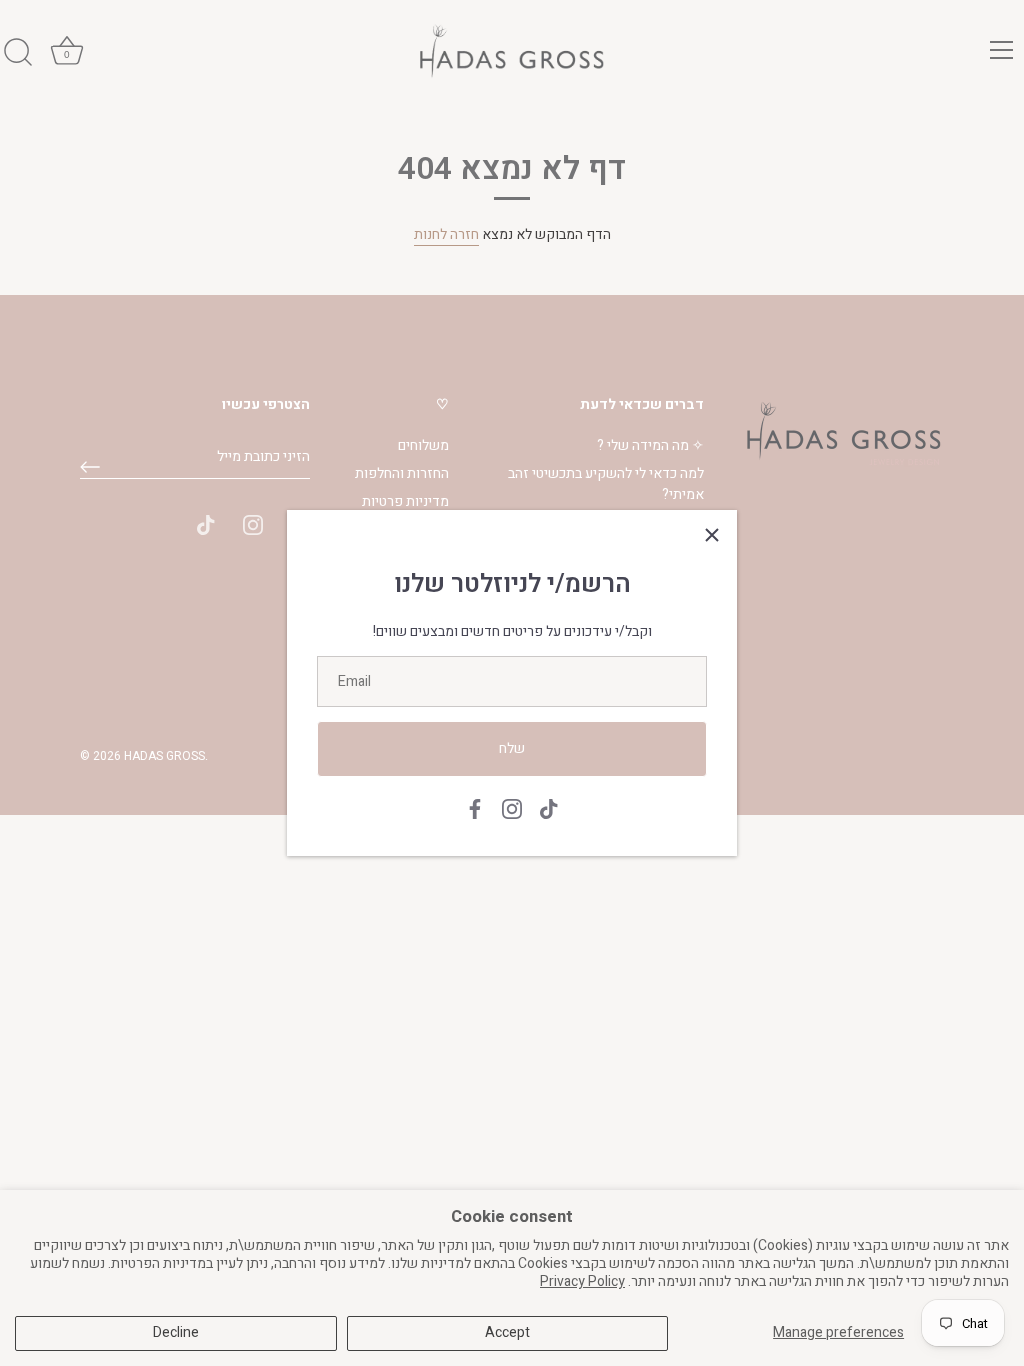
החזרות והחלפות (402, 473)
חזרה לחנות (446, 234)
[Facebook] (475, 808)
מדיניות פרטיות (405, 501)
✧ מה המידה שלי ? (650, 445)
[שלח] (90, 467)
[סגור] (712, 535)
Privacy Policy (582, 1281)
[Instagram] (512, 808)
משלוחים (423, 445)
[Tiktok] (549, 808)
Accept (507, 1332)
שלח (512, 748)
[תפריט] (1002, 50)
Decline (176, 1332)
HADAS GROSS (164, 756)
